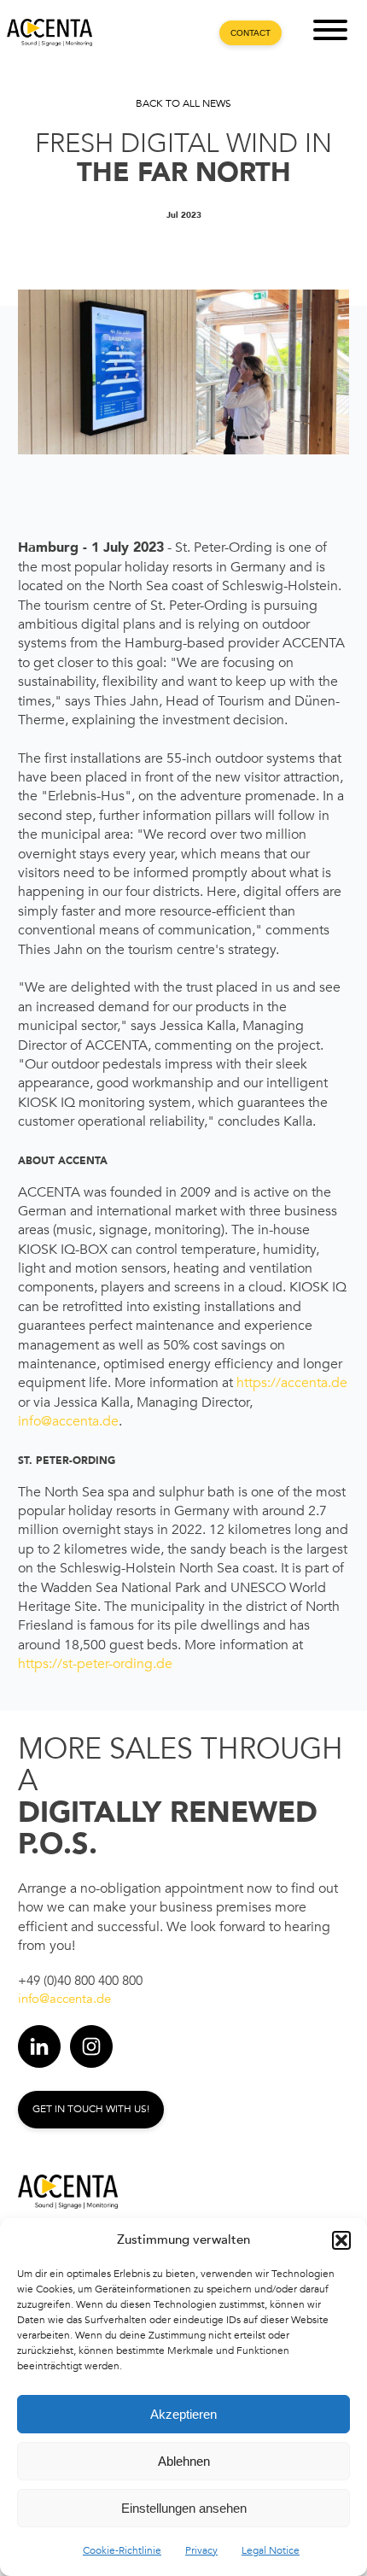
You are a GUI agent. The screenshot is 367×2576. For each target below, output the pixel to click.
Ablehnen (184, 2461)
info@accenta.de (68, 1421)
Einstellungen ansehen (184, 2508)
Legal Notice (271, 2550)
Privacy (201, 2550)
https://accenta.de (292, 1383)
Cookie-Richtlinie (122, 2550)
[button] (341, 2240)
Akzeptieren (183, 2414)
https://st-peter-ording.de (95, 1664)
